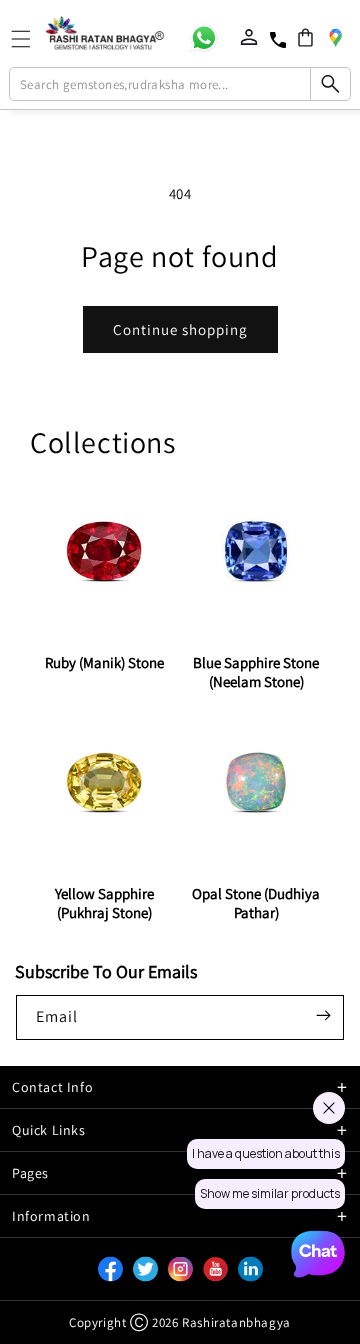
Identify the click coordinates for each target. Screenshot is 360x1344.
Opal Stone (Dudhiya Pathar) (256, 903)
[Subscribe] (323, 1016)
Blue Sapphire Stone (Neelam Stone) (256, 672)
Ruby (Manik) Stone (104, 662)
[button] (305, 37)
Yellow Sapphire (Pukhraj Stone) (104, 903)
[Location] (335, 37)
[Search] (330, 84)
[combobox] (180, 84)
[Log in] (249, 37)
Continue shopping (180, 329)
